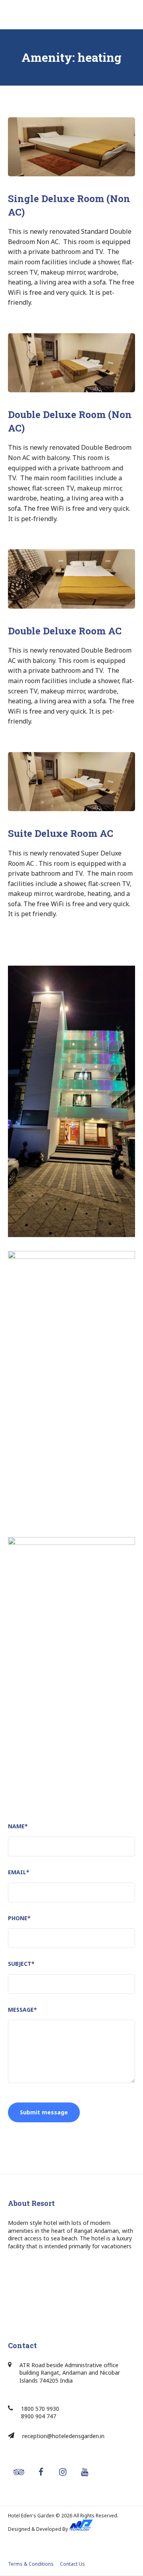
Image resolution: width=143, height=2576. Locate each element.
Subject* (21, 1964)
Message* (22, 2010)
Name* (18, 1826)
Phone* (19, 1918)
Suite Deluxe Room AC (61, 833)
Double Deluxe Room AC (65, 631)
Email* (19, 1872)
